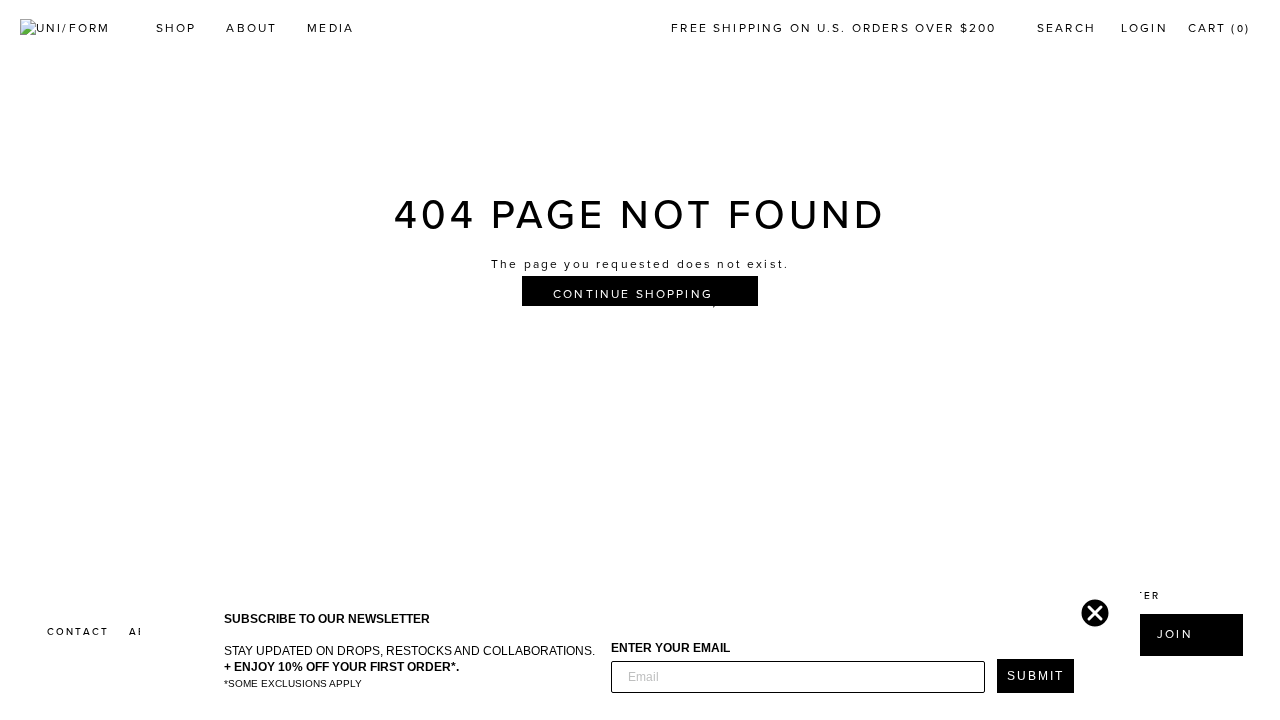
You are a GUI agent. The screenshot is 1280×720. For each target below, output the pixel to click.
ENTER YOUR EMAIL (670, 648)
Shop (176, 28)
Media (330, 28)
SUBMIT (1035, 676)
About (251, 28)
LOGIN (1144, 28)
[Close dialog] (1090, 608)
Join (1175, 634)
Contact (78, 632)
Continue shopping (633, 294)
